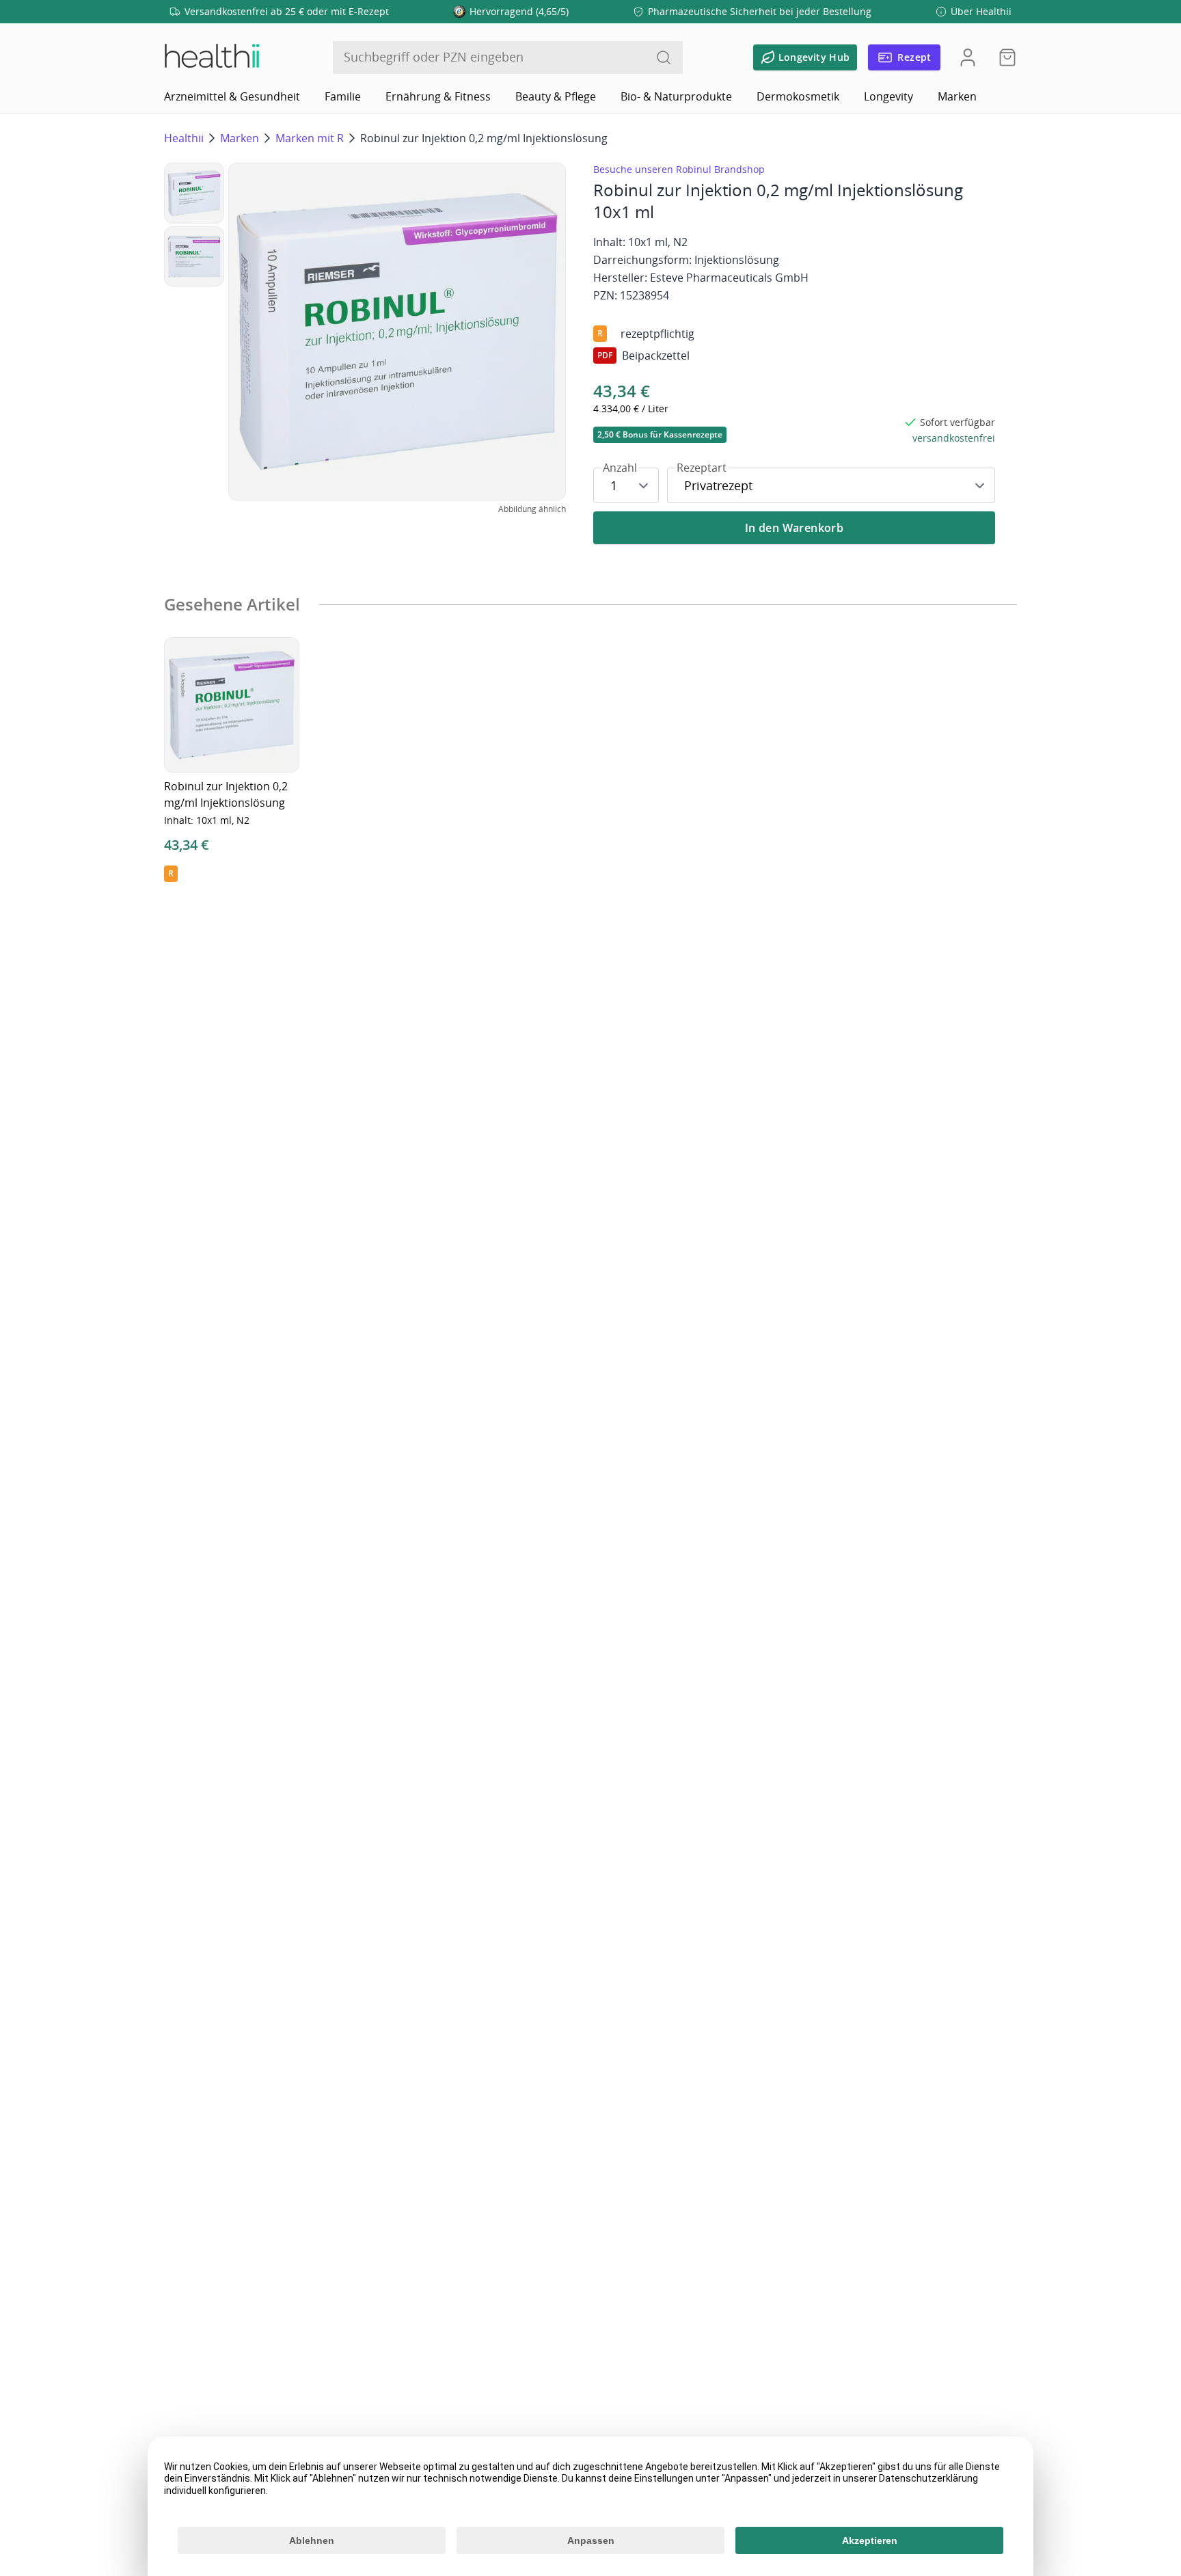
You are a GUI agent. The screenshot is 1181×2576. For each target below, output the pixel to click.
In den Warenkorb (794, 528)
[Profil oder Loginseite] (968, 57)
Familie (343, 96)
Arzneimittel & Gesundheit (232, 96)
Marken (957, 96)
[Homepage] (211, 57)
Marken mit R (310, 138)
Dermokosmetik (798, 96)
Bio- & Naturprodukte (676, 96)
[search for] (664, 57)
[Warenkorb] (1003, 57)
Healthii (184, 138)
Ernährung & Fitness (438, 96)
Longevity (888, 96)
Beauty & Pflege (556, 96)
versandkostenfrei (954, 438)
